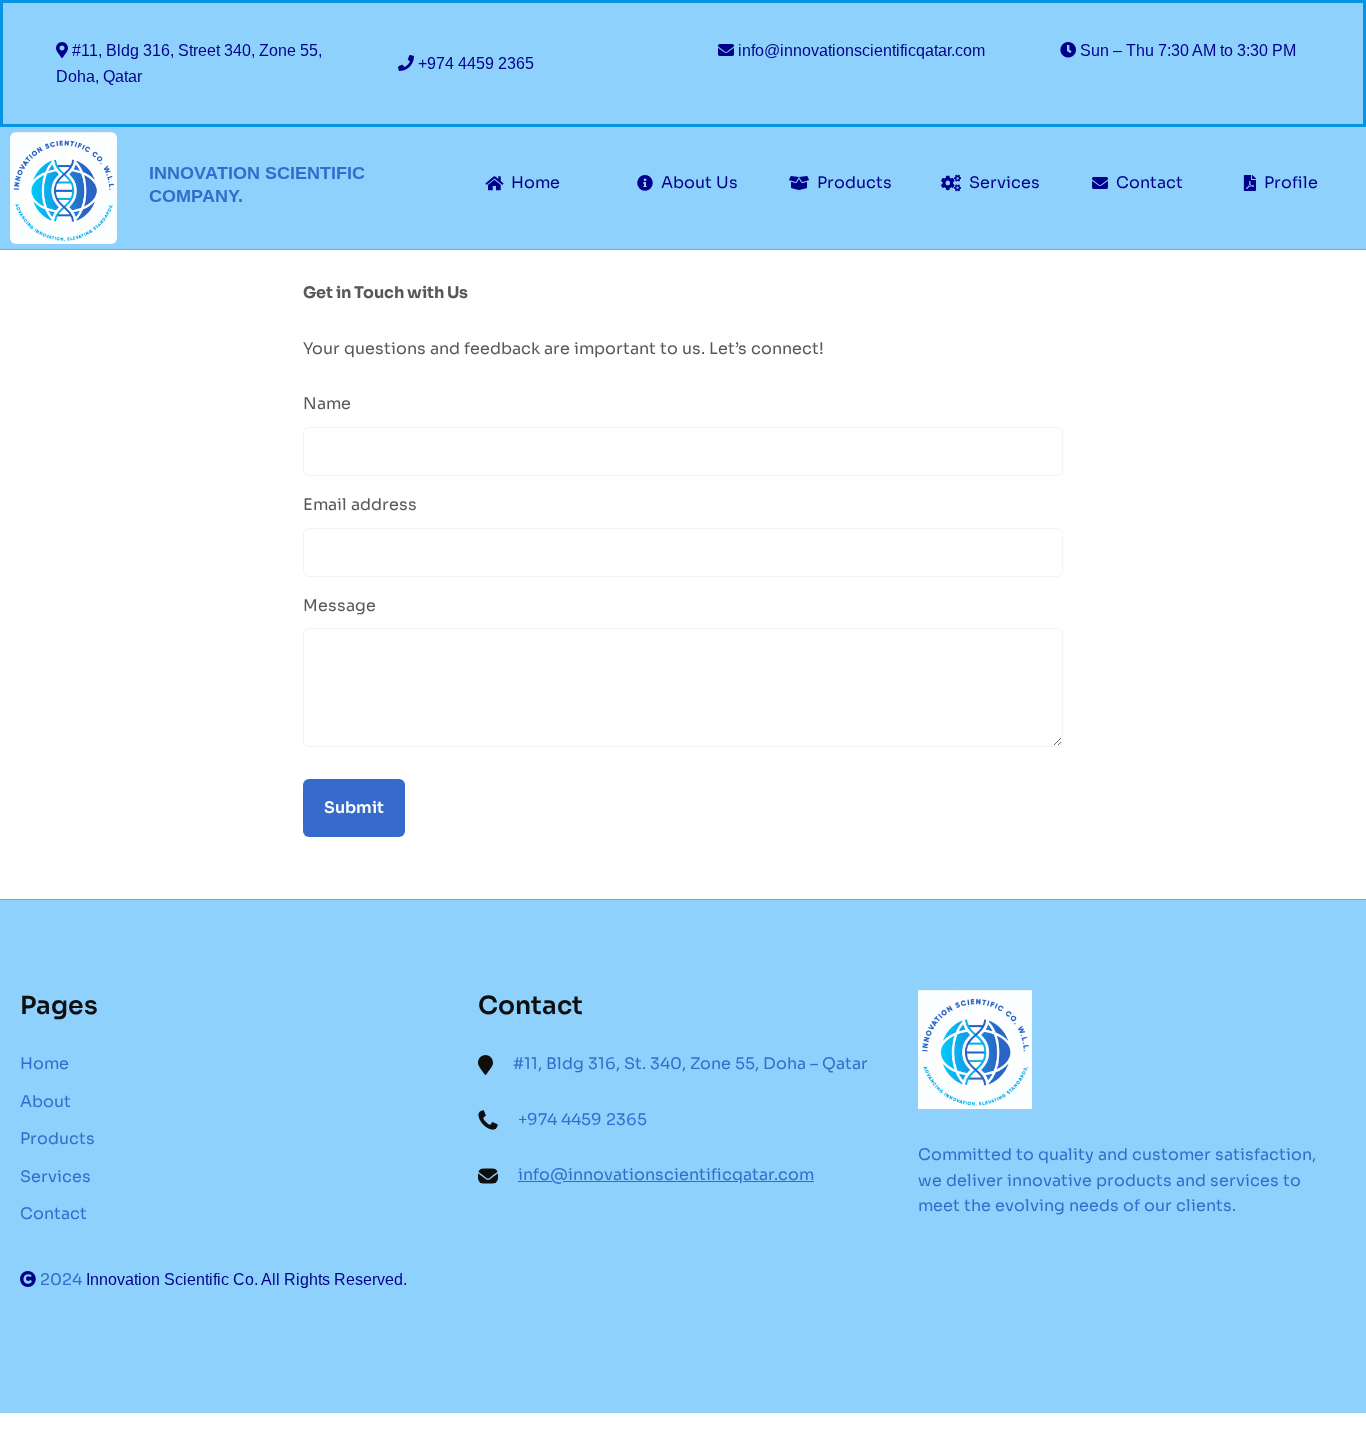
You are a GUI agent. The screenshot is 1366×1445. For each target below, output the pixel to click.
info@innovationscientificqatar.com (861, 50)
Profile (1291, 182)
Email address (360, 504)
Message (339, 605)
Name (327, 403)
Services (1004, 182)
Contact (1149, 182)
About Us (699, 182)
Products (854, 182)
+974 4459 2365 (476, 63)
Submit (354, 807)
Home (535, 182)
